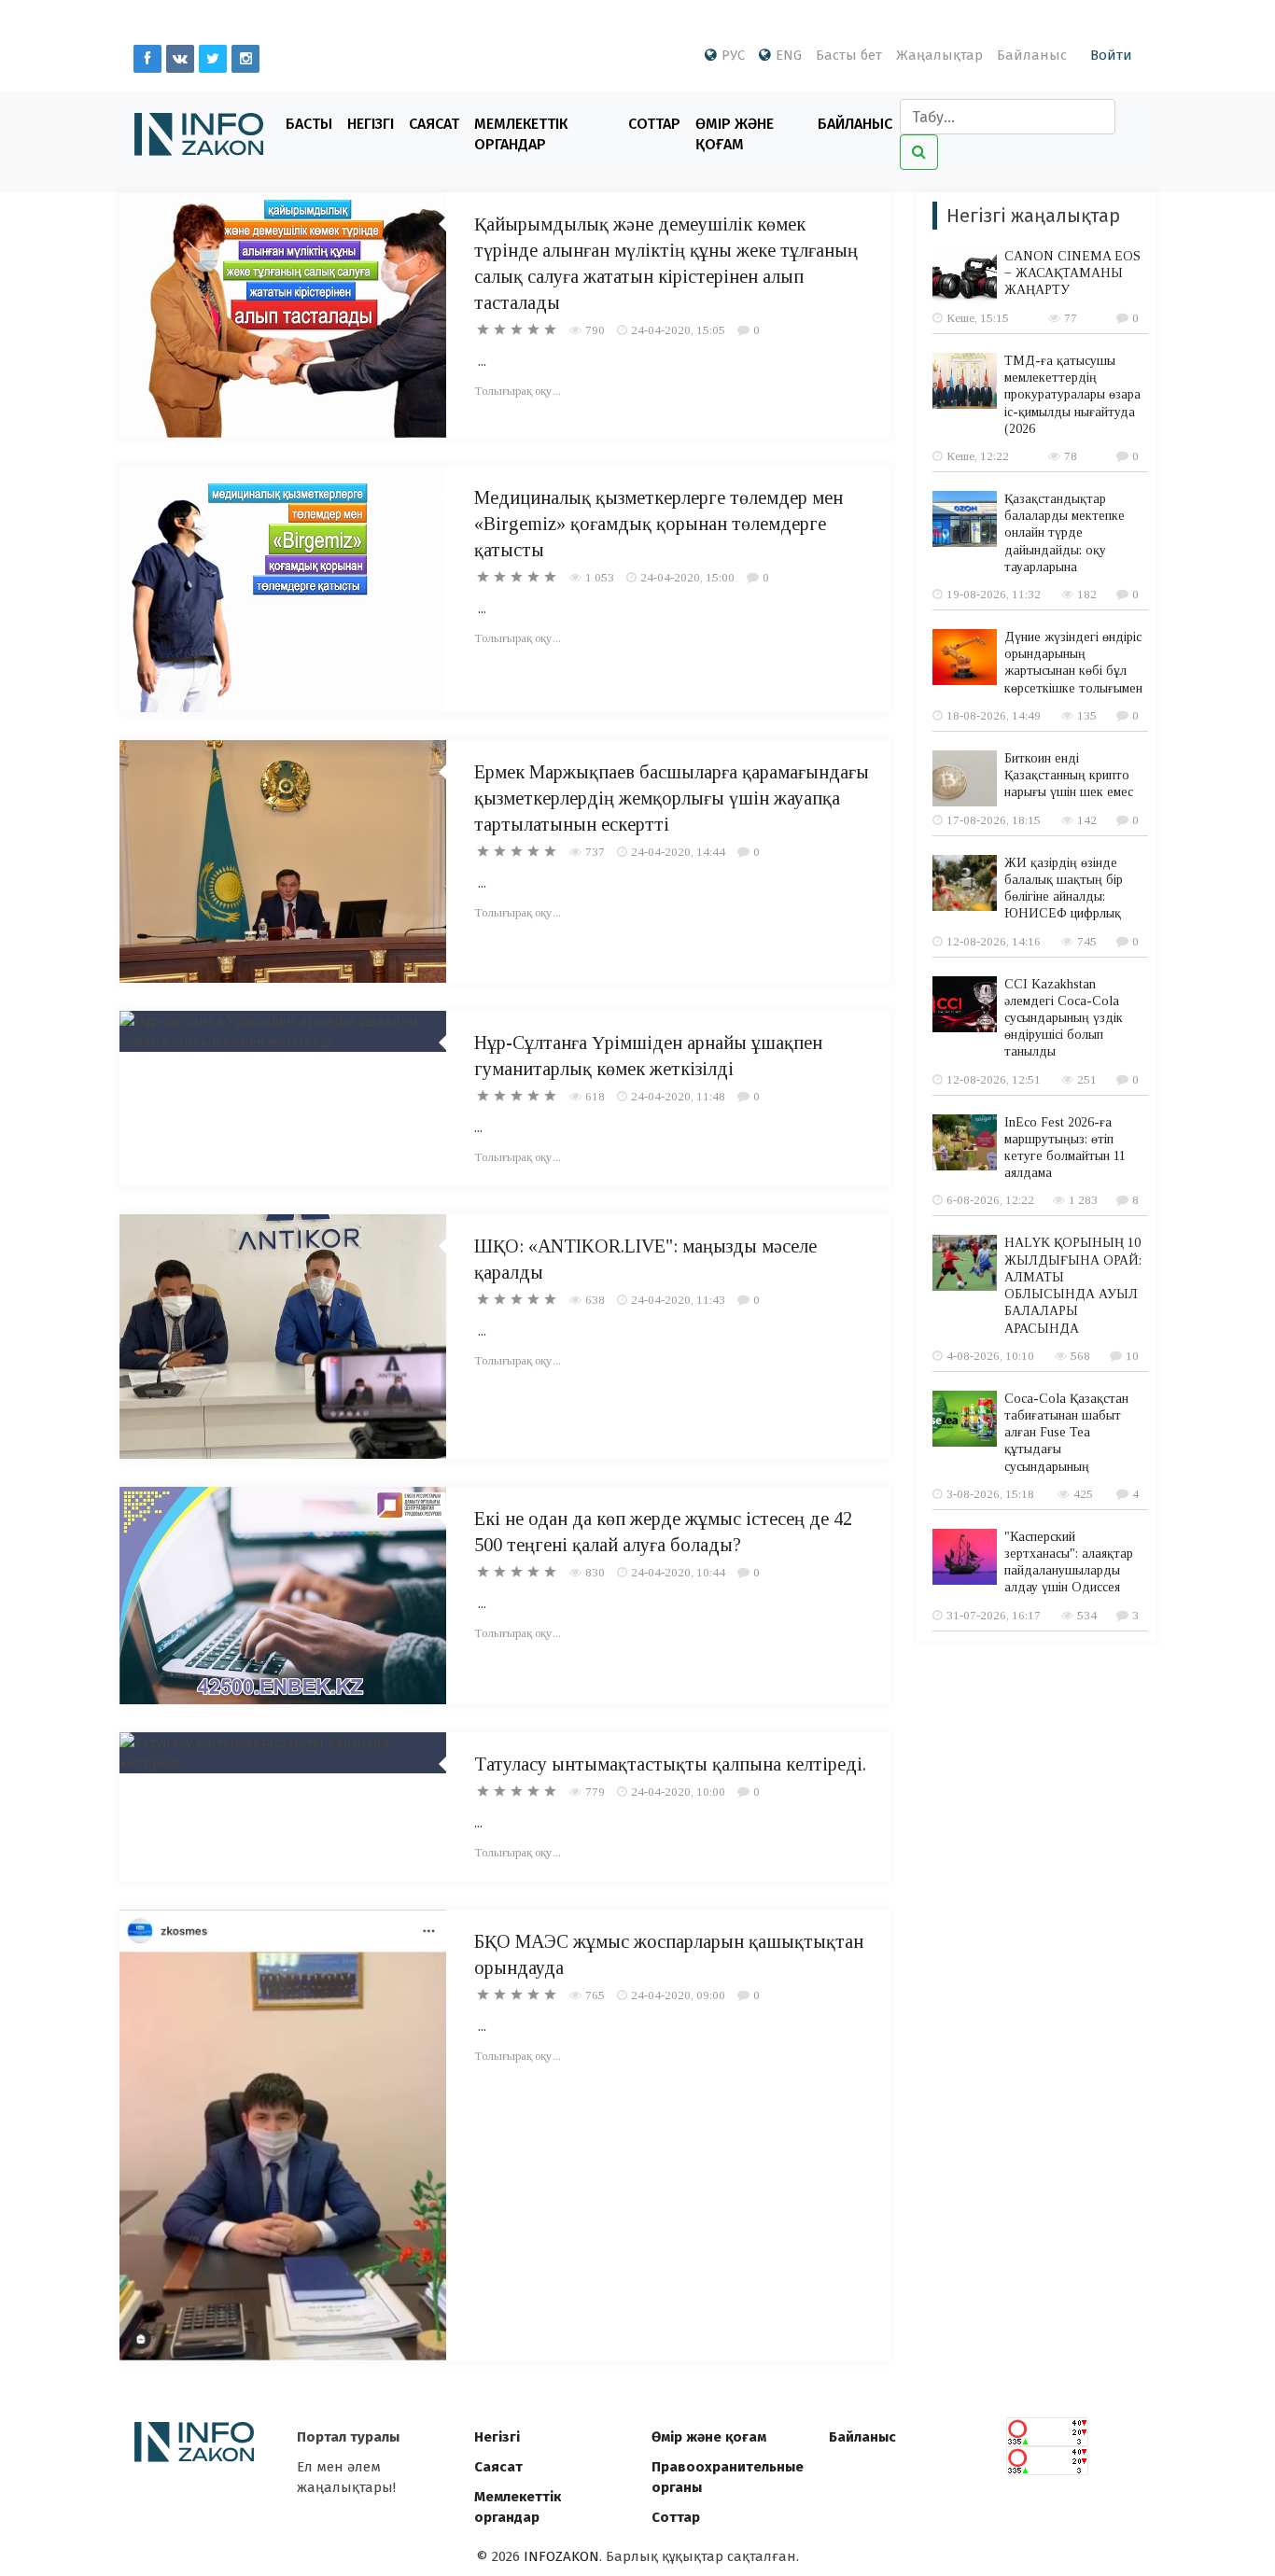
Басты (309, 124)
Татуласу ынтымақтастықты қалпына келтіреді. (670, 1764)
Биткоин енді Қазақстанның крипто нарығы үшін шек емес (1069, 775)
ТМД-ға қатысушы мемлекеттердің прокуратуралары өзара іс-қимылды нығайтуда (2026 (1072, 395)
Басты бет (849, 55)
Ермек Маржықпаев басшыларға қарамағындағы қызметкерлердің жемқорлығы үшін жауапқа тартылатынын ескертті (672, 798)
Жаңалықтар (939, 55)
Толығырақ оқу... (518, 391)
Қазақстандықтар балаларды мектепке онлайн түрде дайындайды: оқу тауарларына (1065, 533)
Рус (733, 55)
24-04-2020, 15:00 (687, 577)
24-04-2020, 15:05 (678, 330)
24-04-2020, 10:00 (678, 1792)
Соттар (654, 124)
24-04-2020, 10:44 (678, 1572)
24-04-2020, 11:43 (678, 1300)
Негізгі (371, 124)
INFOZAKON (561, 2556)
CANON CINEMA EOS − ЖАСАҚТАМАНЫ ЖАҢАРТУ (1072, 273)
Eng (789, 55)
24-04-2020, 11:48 (678, 1096)
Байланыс (1032, 55)
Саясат (434, 124)
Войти (1111, 55)
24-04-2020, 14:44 (678, 852)
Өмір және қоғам (735, 134)
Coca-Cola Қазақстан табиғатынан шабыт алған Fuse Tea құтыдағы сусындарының (1066, 1433)
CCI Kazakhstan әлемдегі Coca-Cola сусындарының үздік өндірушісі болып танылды (1064, 1018)
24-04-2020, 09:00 (678, 1995)
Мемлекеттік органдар (521, 134)
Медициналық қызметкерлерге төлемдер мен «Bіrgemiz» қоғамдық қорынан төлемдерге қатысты (659, 524)
